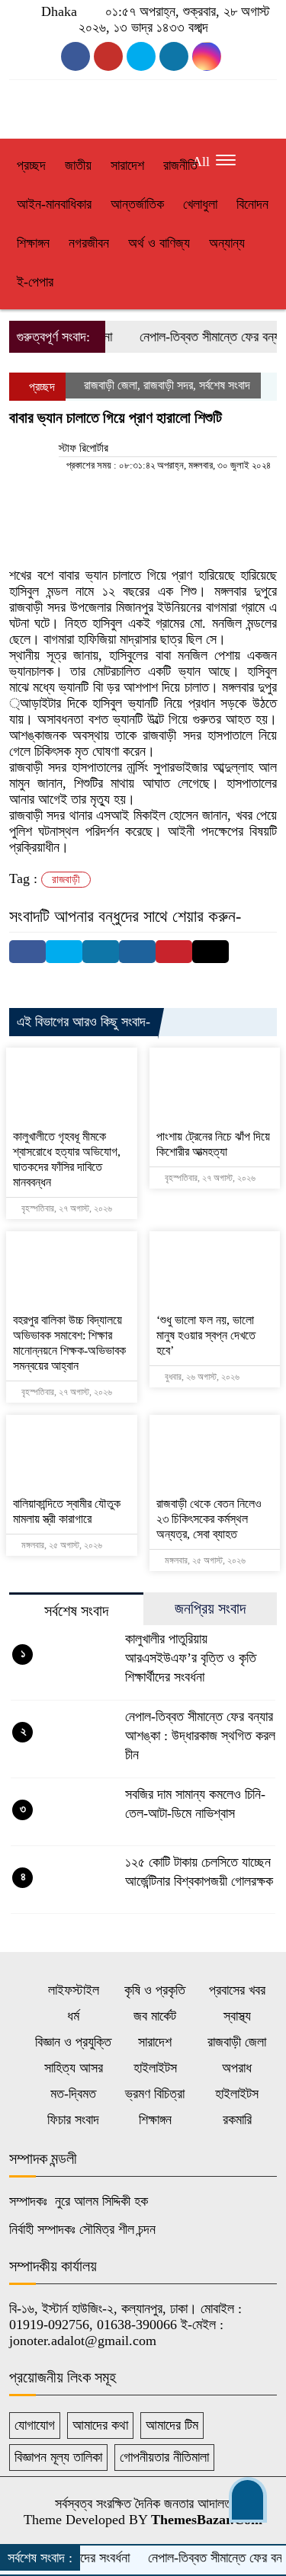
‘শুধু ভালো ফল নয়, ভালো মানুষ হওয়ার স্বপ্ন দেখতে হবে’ (206, 1335)
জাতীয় (78, 165)
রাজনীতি (180, 165)
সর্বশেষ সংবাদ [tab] (76, 1611)
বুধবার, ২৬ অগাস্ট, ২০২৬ (201, 1377)
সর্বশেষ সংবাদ (225, 385)
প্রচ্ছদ (31, 165)
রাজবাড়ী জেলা (111, 385)
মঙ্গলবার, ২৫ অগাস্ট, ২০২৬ (61, 1545)
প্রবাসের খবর (237, 1990)
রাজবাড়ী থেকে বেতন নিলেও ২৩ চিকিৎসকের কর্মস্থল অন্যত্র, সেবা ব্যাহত (209, 1519)
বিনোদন (252, 204)
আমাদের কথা (100, 2425)
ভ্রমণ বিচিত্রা (155, 2094)
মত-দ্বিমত (73, 2094)
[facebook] (76, 56)
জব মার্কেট (155, 2016)
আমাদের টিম (172, 2425)
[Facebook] (27, 952)
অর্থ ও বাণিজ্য (159, 243)
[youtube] (108, 56)
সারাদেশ (127, 165)
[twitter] (174, 56)
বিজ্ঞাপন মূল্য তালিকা (58, 2457)
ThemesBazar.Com (207, 2520)
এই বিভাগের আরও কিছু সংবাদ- (84, 1022)
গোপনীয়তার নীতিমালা (164, 2457)
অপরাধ (237, 2068)
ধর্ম (73, 2016)
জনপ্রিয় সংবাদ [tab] (210, 1608)
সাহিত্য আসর (74, 2068)
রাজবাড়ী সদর (168, 385)
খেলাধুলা (200, 204)
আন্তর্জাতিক (137, 204)
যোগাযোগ (35, 2425)
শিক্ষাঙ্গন (33, 243)
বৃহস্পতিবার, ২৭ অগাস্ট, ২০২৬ (66, 1208)
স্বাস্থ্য (237, 2016)
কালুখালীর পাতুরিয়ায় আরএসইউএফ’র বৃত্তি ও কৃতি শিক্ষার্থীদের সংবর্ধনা (191, 1658)
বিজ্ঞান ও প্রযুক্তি (73, 2042)
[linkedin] (207, 56)
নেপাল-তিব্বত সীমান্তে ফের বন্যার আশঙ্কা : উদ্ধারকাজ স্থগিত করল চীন (200, 1736)
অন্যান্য (227, 243)
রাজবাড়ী (66, 880)
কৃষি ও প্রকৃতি (155, 1990)
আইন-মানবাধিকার (54, 204)
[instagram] (141, 56)
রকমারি (237, 2120)
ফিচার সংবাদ (73, 2120)
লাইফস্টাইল (74, 1990)
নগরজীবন (89, 243)
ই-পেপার (35, 282)
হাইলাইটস (155, 2068)
